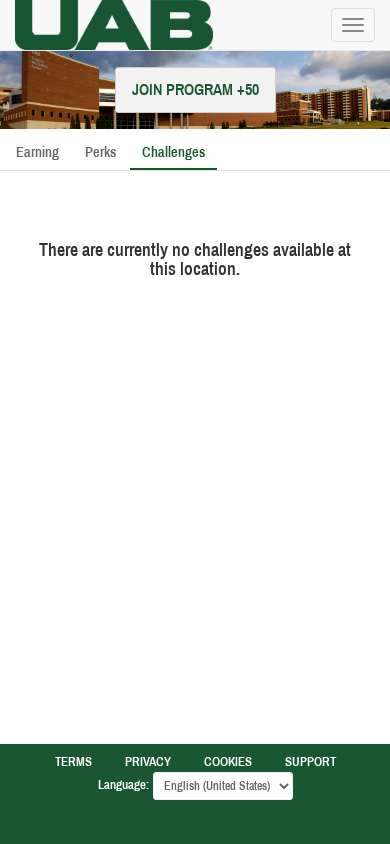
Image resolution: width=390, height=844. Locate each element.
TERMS (73, 762)
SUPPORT (310, 762)
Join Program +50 (195, 89)
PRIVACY (148, 762)
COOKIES (228, 762)
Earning (37, 152)
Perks (100, 152)
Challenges (173, 152)
